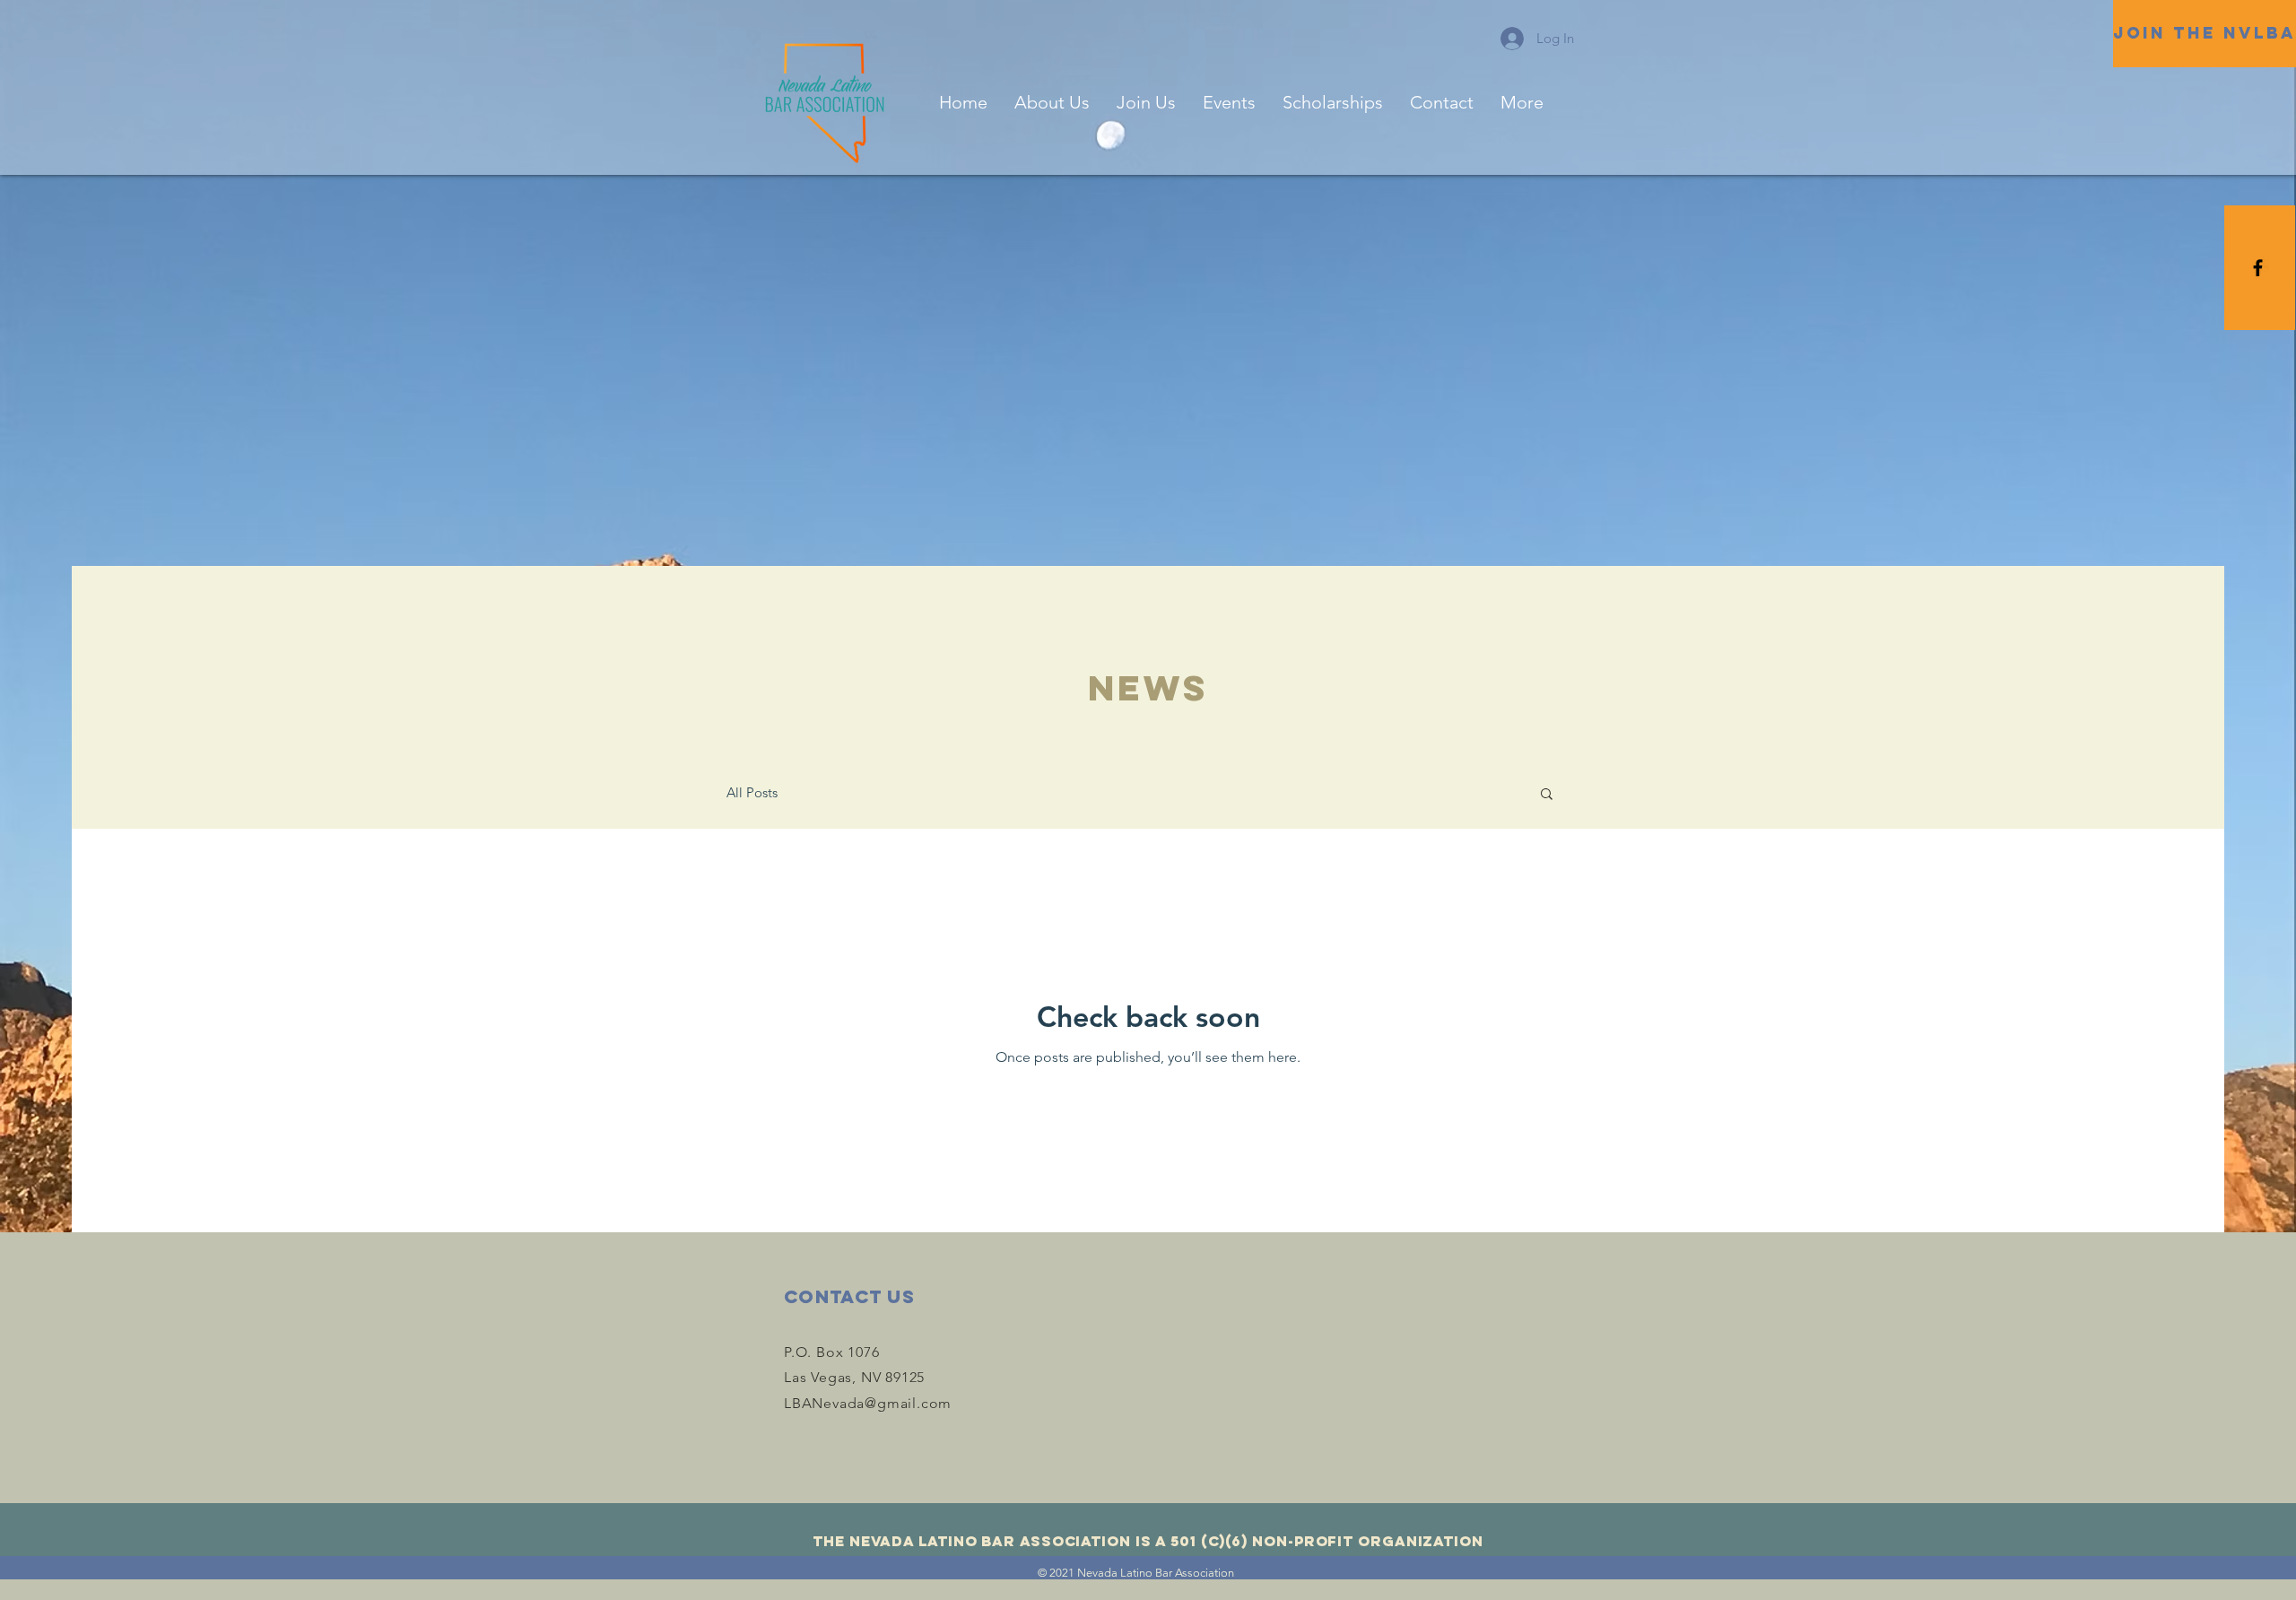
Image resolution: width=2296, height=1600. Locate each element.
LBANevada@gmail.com (868, 1403)
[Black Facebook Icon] (2258, 268)
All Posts (752, 792)
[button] (1547, 795)
